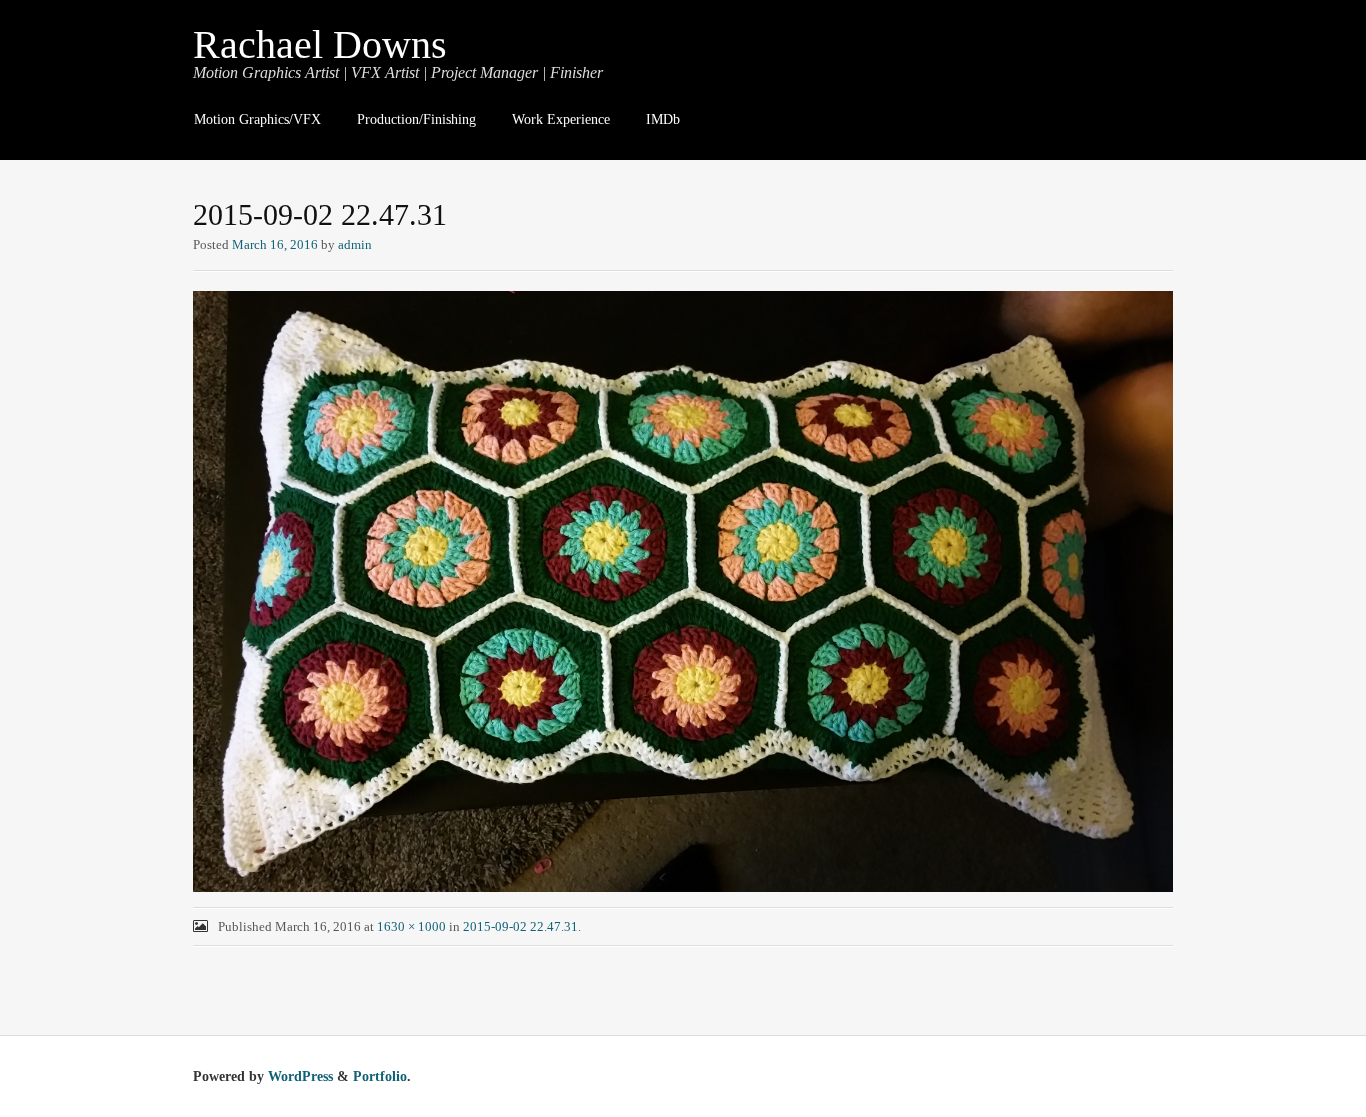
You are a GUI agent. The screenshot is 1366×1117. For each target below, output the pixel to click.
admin (355, 244)
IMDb (663, 119)
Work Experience (561, 119)
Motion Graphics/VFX (257, 119)
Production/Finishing (416, 119)
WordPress (300, 1076)
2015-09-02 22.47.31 (520, 926)
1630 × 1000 (411, 926)
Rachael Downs (320, 44)
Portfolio (380, 1076)
